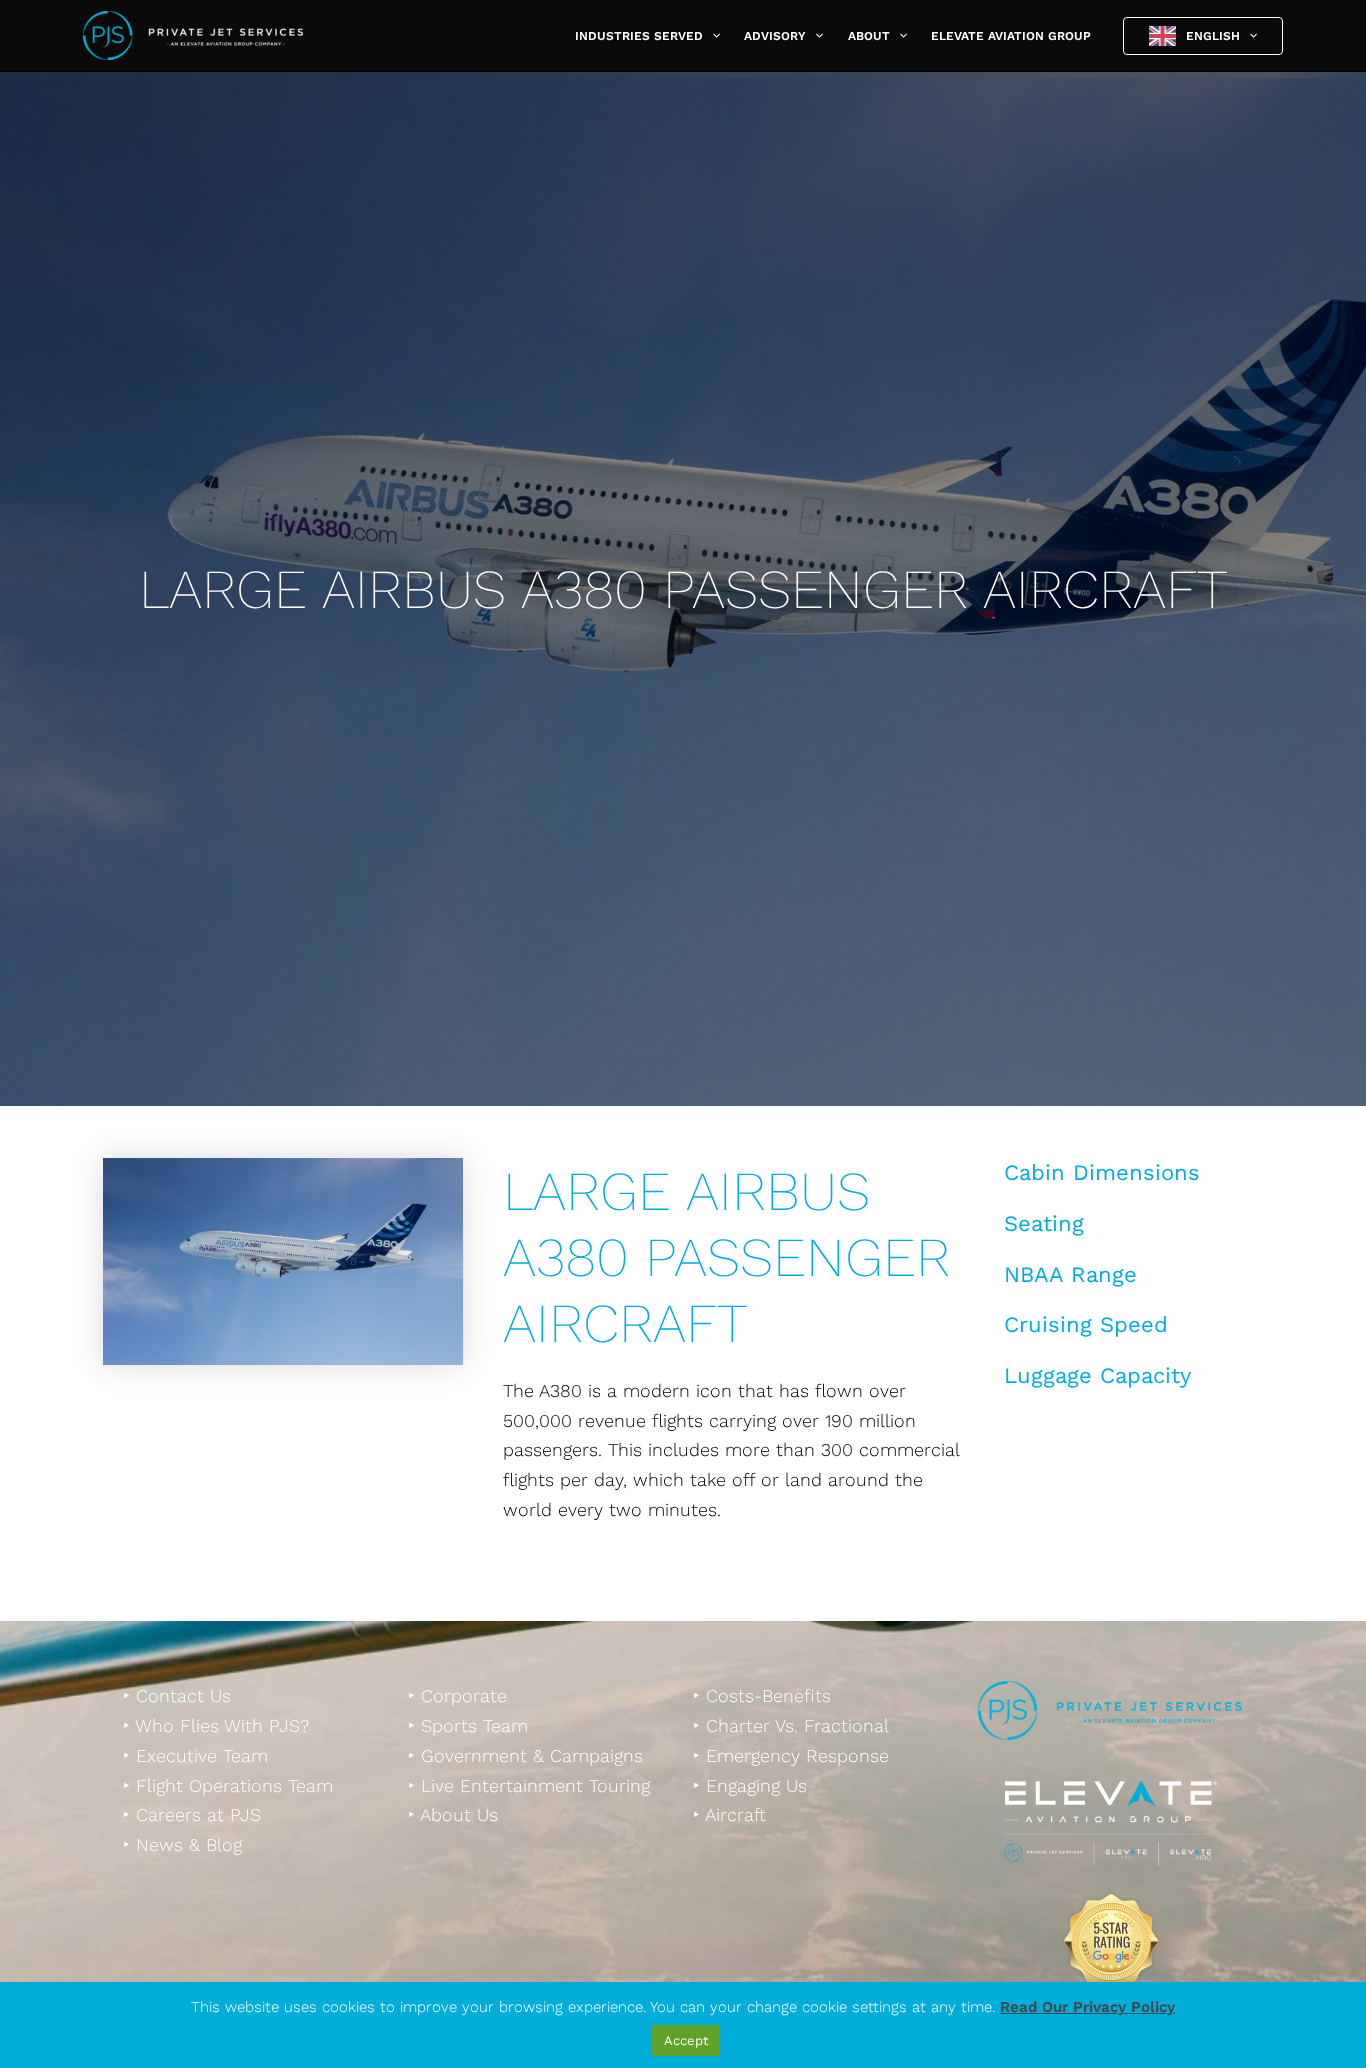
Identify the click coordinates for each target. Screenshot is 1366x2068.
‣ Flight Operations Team (228, 1785)
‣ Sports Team (468, 1725)
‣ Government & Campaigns (525, 1755)
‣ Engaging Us (750, 1785)
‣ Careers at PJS (192, 1814)
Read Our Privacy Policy (1087, 2007)
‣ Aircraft (729, 1814)
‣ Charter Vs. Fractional (791, 1725)
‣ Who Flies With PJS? (216, 1725)
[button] (711, 36)
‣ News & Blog (182, 1844)
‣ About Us (453, 1814)
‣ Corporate (457, 1695)
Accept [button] (686, 2040)
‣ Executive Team (195, 1755)
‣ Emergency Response (791, 1755)
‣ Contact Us (177, 1695)
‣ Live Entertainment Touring (529, 1785)
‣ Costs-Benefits (762, 1695)
